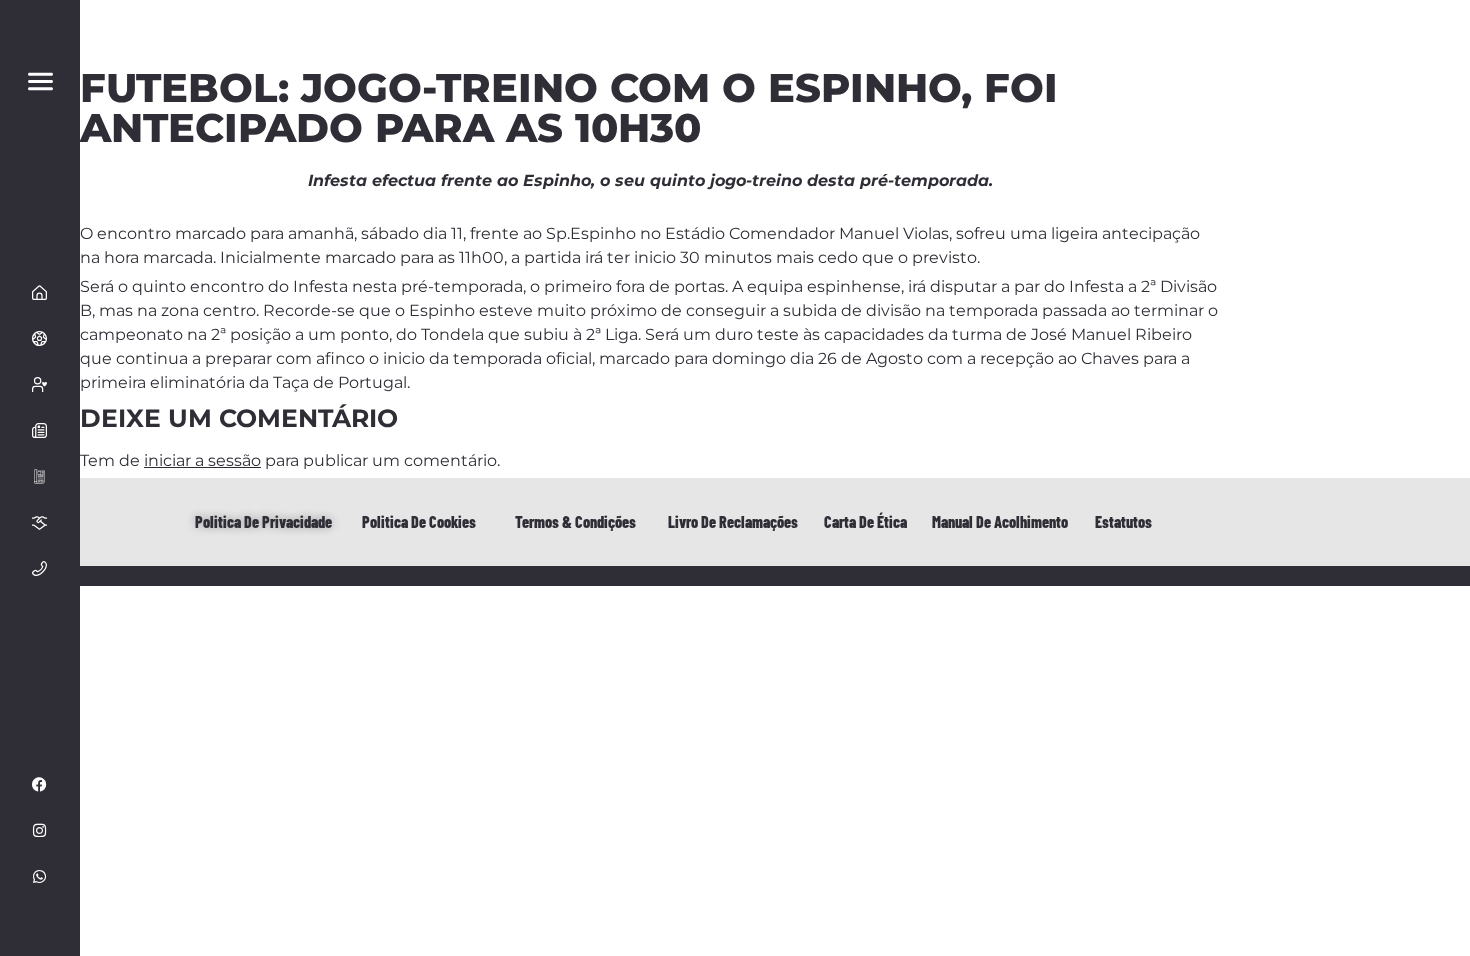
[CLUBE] (40, 338)
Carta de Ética (865, 521)
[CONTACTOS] (40, 568)
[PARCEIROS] (40, 522)
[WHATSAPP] (40, 876)
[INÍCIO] (40, 292)
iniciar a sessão (202, 460)
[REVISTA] (40, 476)
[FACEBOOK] (40, 784)
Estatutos (1123, 521)
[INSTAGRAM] (40, 830)
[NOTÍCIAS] (40, 430)
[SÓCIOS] (40, 384)
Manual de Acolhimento (1000, 521)
